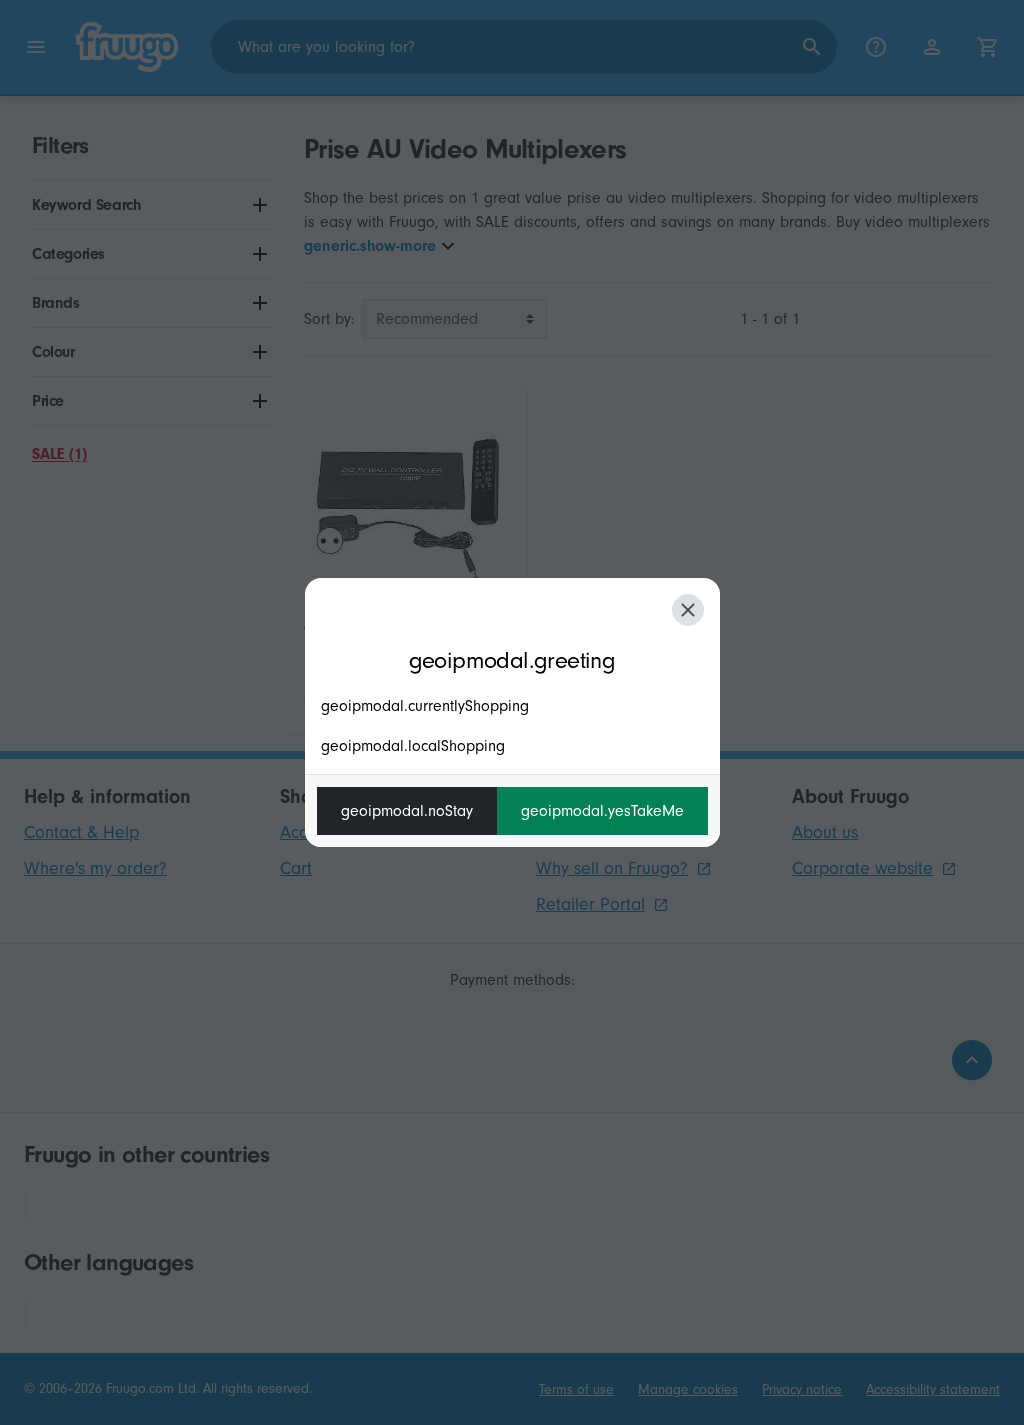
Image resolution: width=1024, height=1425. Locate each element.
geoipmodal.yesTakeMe (602, 811)
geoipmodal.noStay (407, 811)
